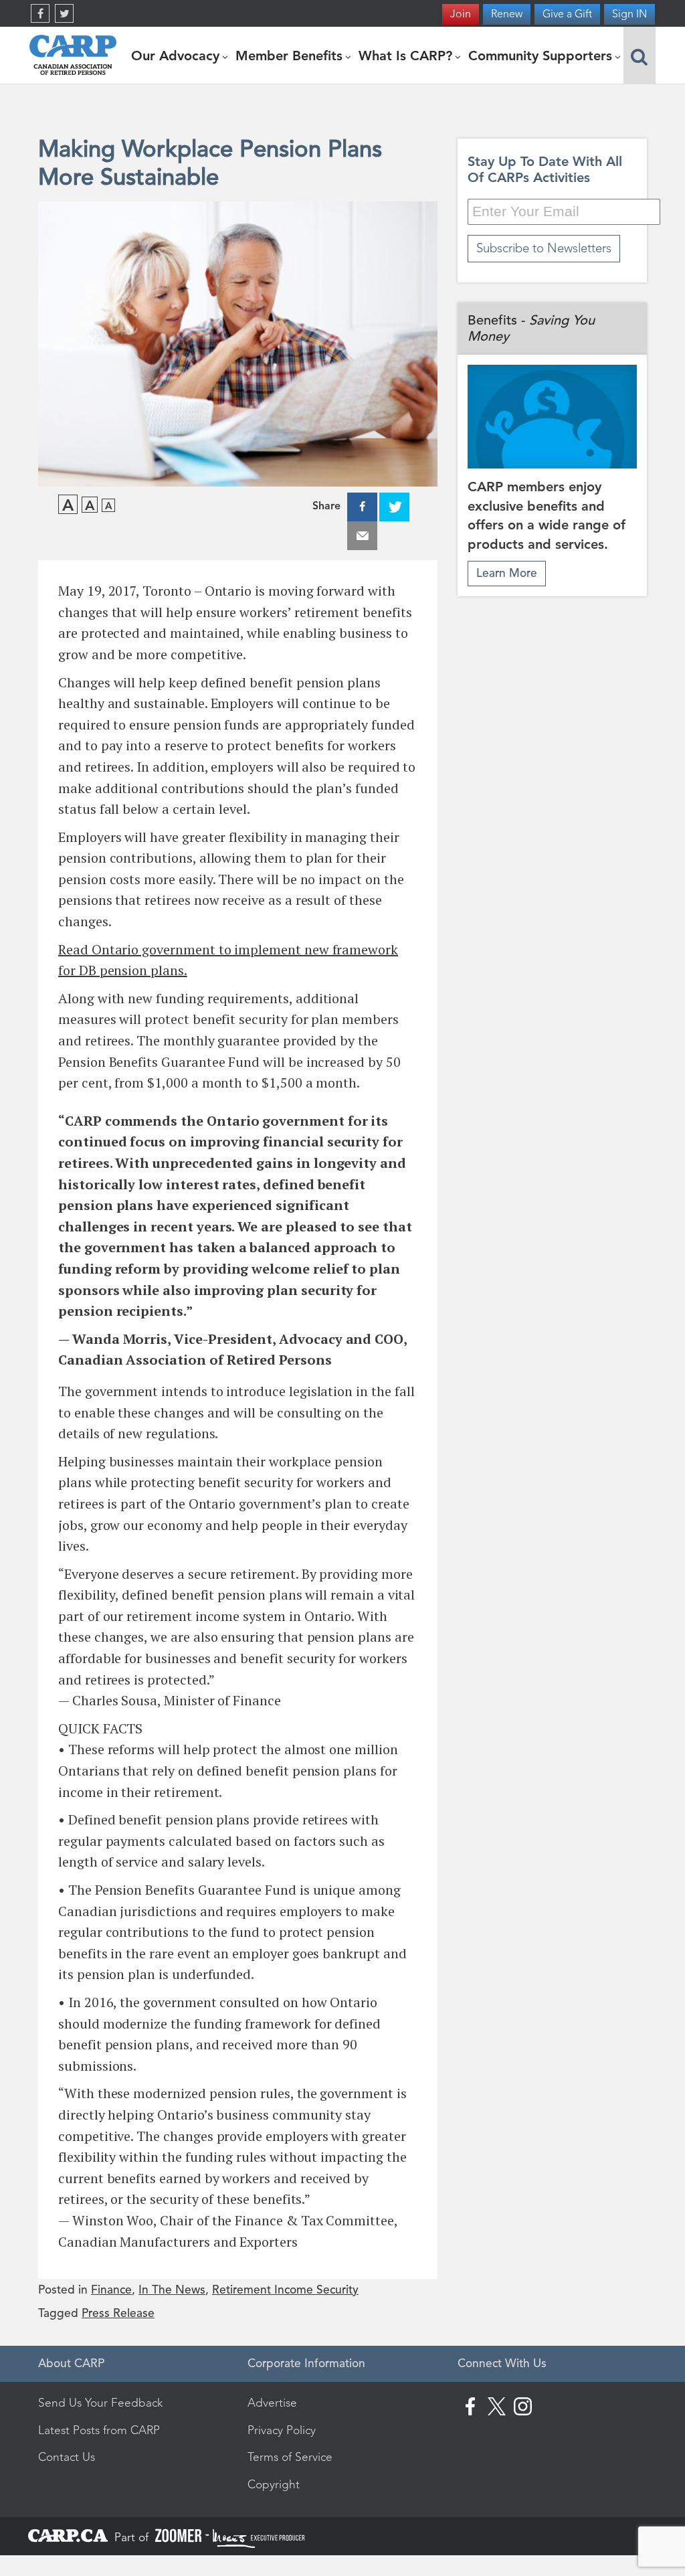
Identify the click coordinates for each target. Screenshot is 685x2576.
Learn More (507, 573)
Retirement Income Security (285, 2290)
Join (461, 14)
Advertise (272, 2403)
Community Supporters (542, 56)
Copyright (274, 2484)
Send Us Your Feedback (100, 2403)
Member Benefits (291, 56)
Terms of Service (290, 2457)
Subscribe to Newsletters (544, 248)
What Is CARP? (407, 56)
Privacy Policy (282, 2430)
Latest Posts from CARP (99, 2430)
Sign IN (629, 14)
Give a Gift (567, 14)
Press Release (118, 2313)
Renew (507, 14)
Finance (111, 2290)
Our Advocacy (177, 56)
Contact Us (67, 2457)
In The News (172, 2290)
